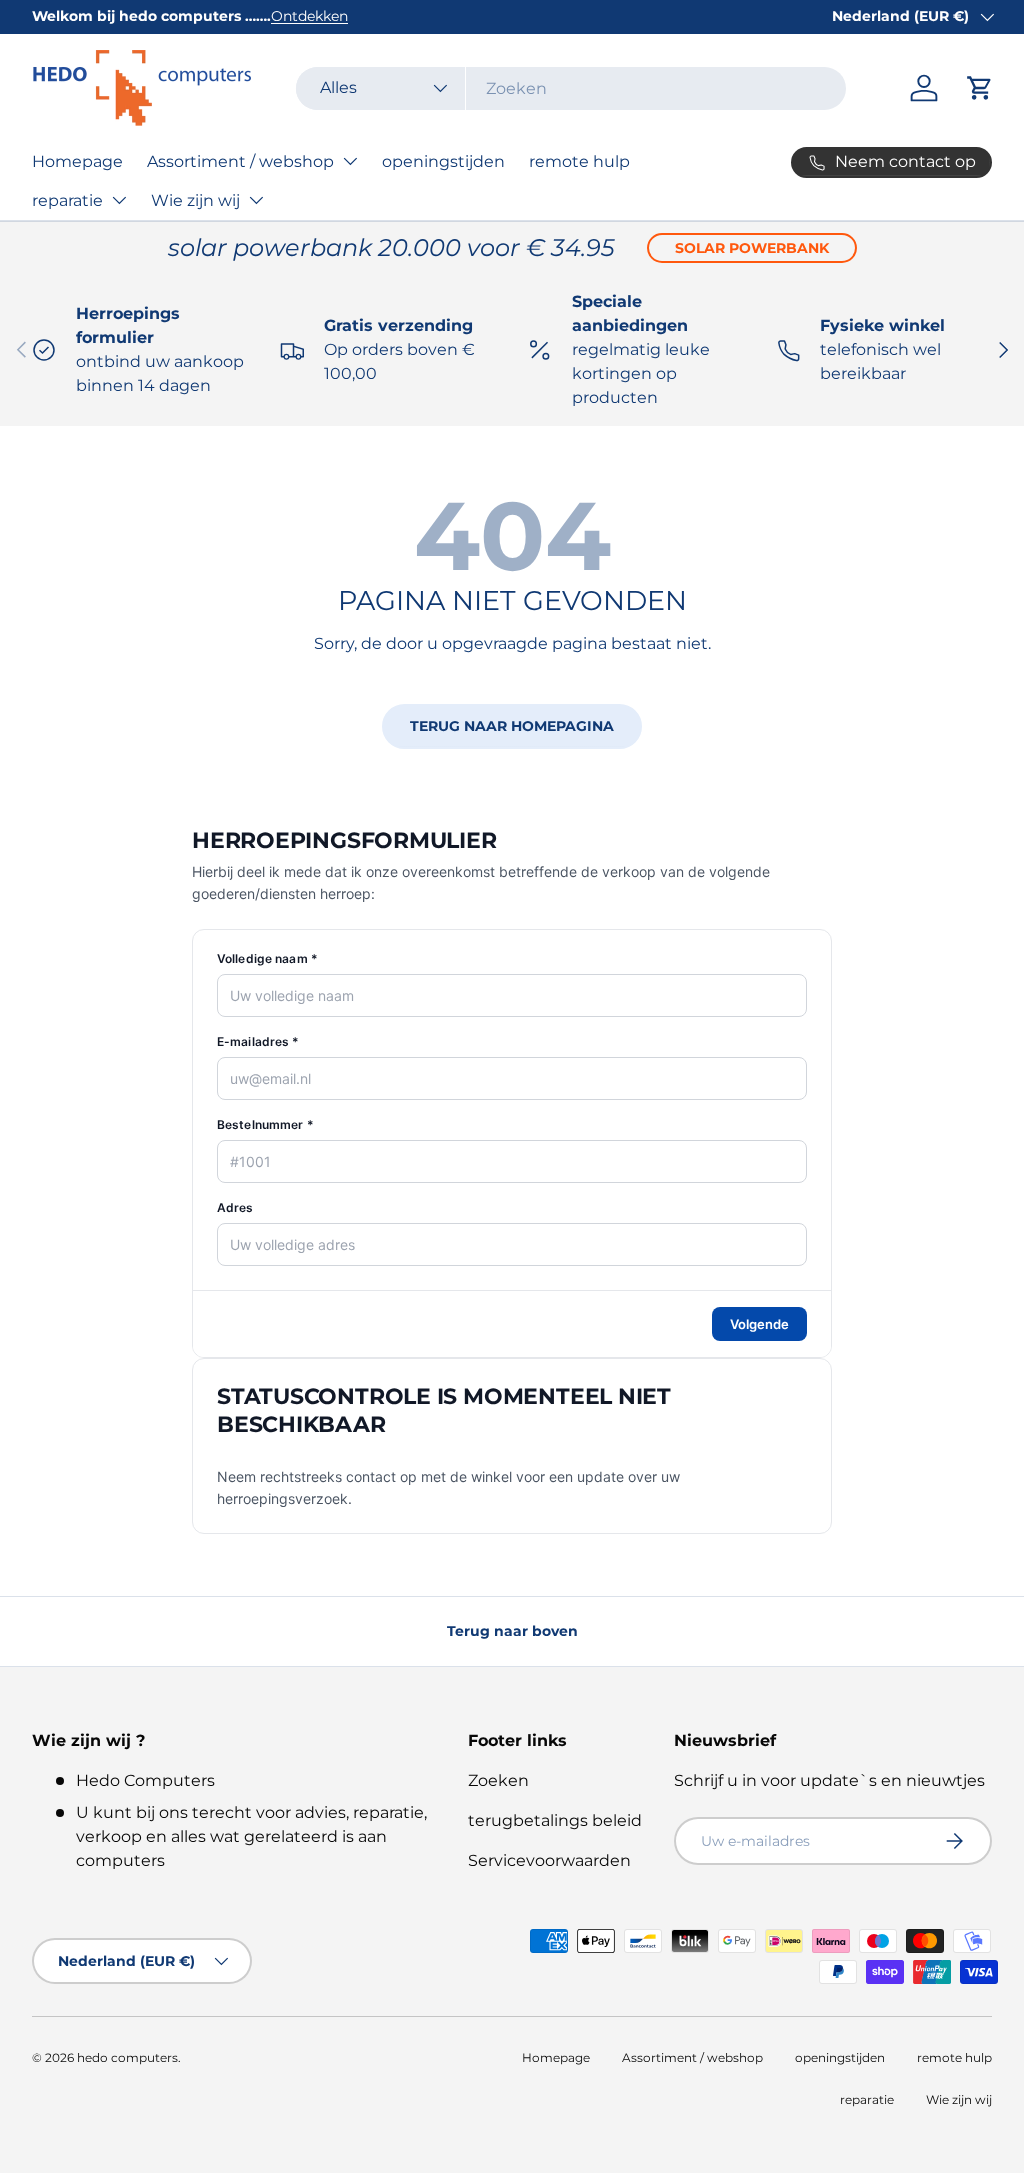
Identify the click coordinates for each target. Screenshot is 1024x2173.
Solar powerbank (752, 248)
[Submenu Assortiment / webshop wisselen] (350, 161)
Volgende (759, 1324)
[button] (980, 88)
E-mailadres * (258, 1041)
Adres (235, 1207)
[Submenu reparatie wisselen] (119, 200)
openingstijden (443, 161)
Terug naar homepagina (512, 726)
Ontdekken (309, 16)
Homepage (77, 161)
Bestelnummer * (265, 1124)
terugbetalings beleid (555, 1820)
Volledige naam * (267, 958)
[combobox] (571, 88)
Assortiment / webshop (240, 161)
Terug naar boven (512, 1631)
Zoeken (498, 1780)
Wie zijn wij (195, 200)
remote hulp (579, 161)
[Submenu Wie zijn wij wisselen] (256, 200)
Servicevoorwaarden (549, 1860)
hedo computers (127, 2057)
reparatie (67, 200)
